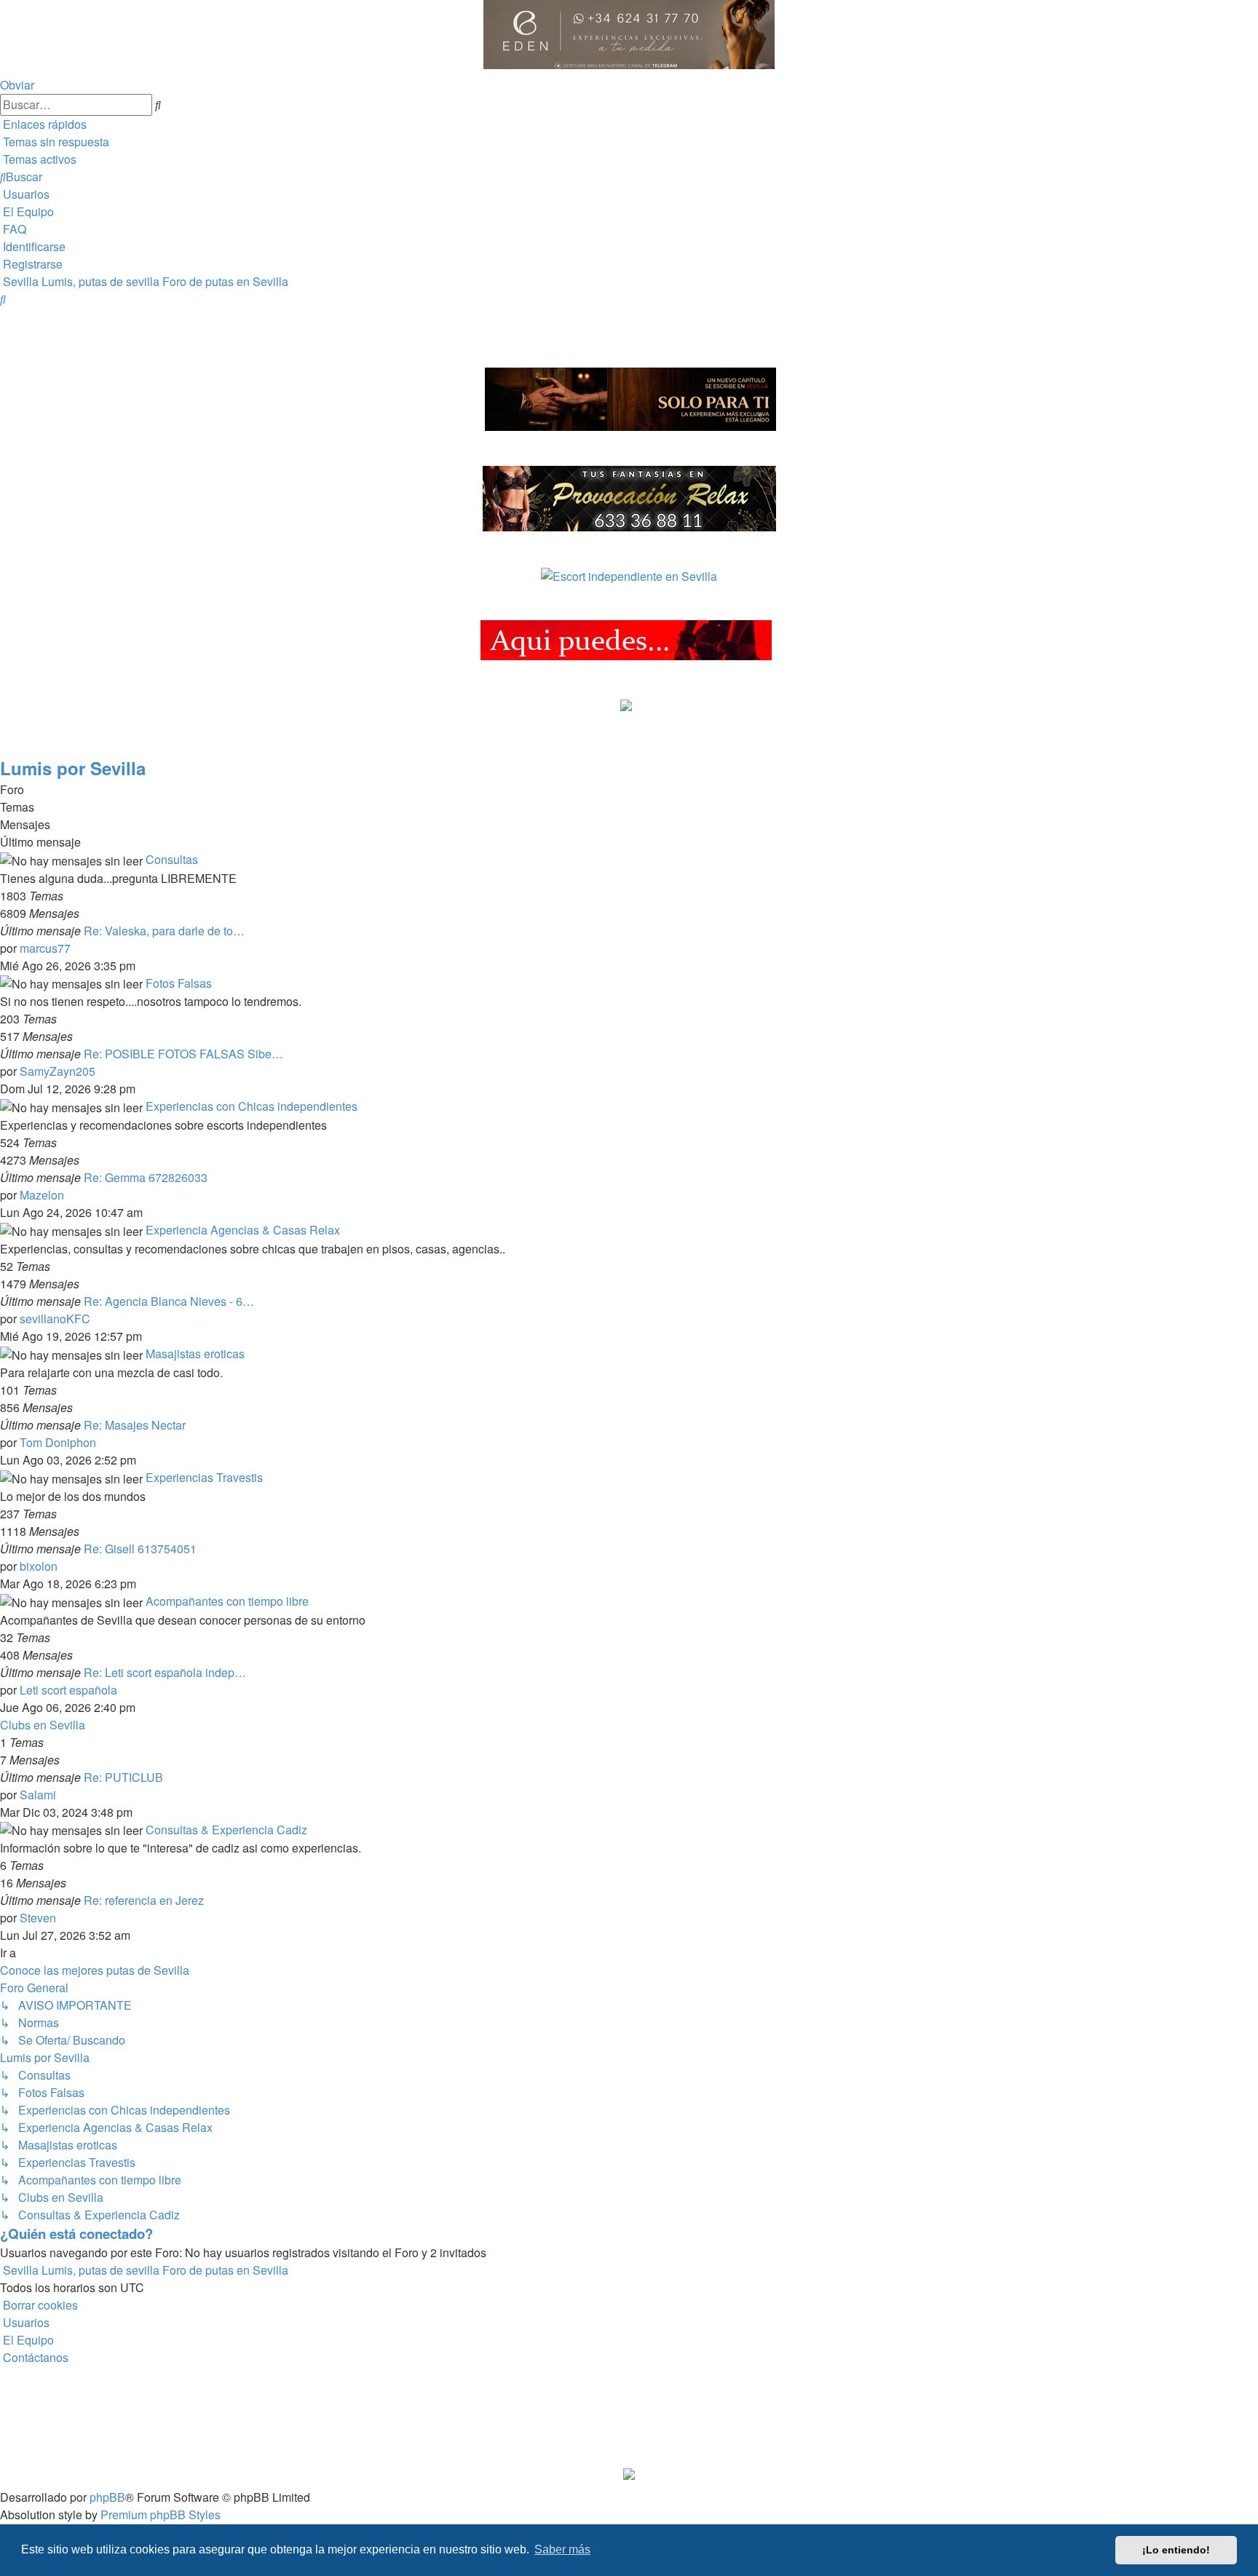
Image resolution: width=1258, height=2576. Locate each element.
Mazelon (42, 1195)
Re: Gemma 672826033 (146, 1177)
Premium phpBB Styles (161, 2514)
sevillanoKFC (55, 1319)
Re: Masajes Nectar (135, 1425)
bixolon (39, 1566)
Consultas (172, 859)
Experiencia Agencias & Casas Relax (243, 1230)
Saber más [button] (562, 2549)
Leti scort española (68, 1690)
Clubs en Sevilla (43, 1725)
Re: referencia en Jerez (144, 1900)
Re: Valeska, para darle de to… (164, 931)
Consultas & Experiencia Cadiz (226, 1830)
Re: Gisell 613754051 (140, 1549)
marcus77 (45, 948)
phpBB (107, 2497)
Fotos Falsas (179, 983)
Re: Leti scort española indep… (165, 1672)
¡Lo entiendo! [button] (1176, 2550)
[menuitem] (55, 142)
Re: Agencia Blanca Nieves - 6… (169, 1301)
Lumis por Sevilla (73, 768)
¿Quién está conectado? (76, 2234)
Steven (38, 1918)
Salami (38, 1795)
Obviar (17, 85)
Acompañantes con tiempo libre (227, 1601)
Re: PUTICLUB (123, 1777)
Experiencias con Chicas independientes (252, 1106)
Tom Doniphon (58, 1442)
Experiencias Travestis (204, 1477)
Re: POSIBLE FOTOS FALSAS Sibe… (183, 1054)
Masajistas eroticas (195, 1354)
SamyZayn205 (58, 1071)
